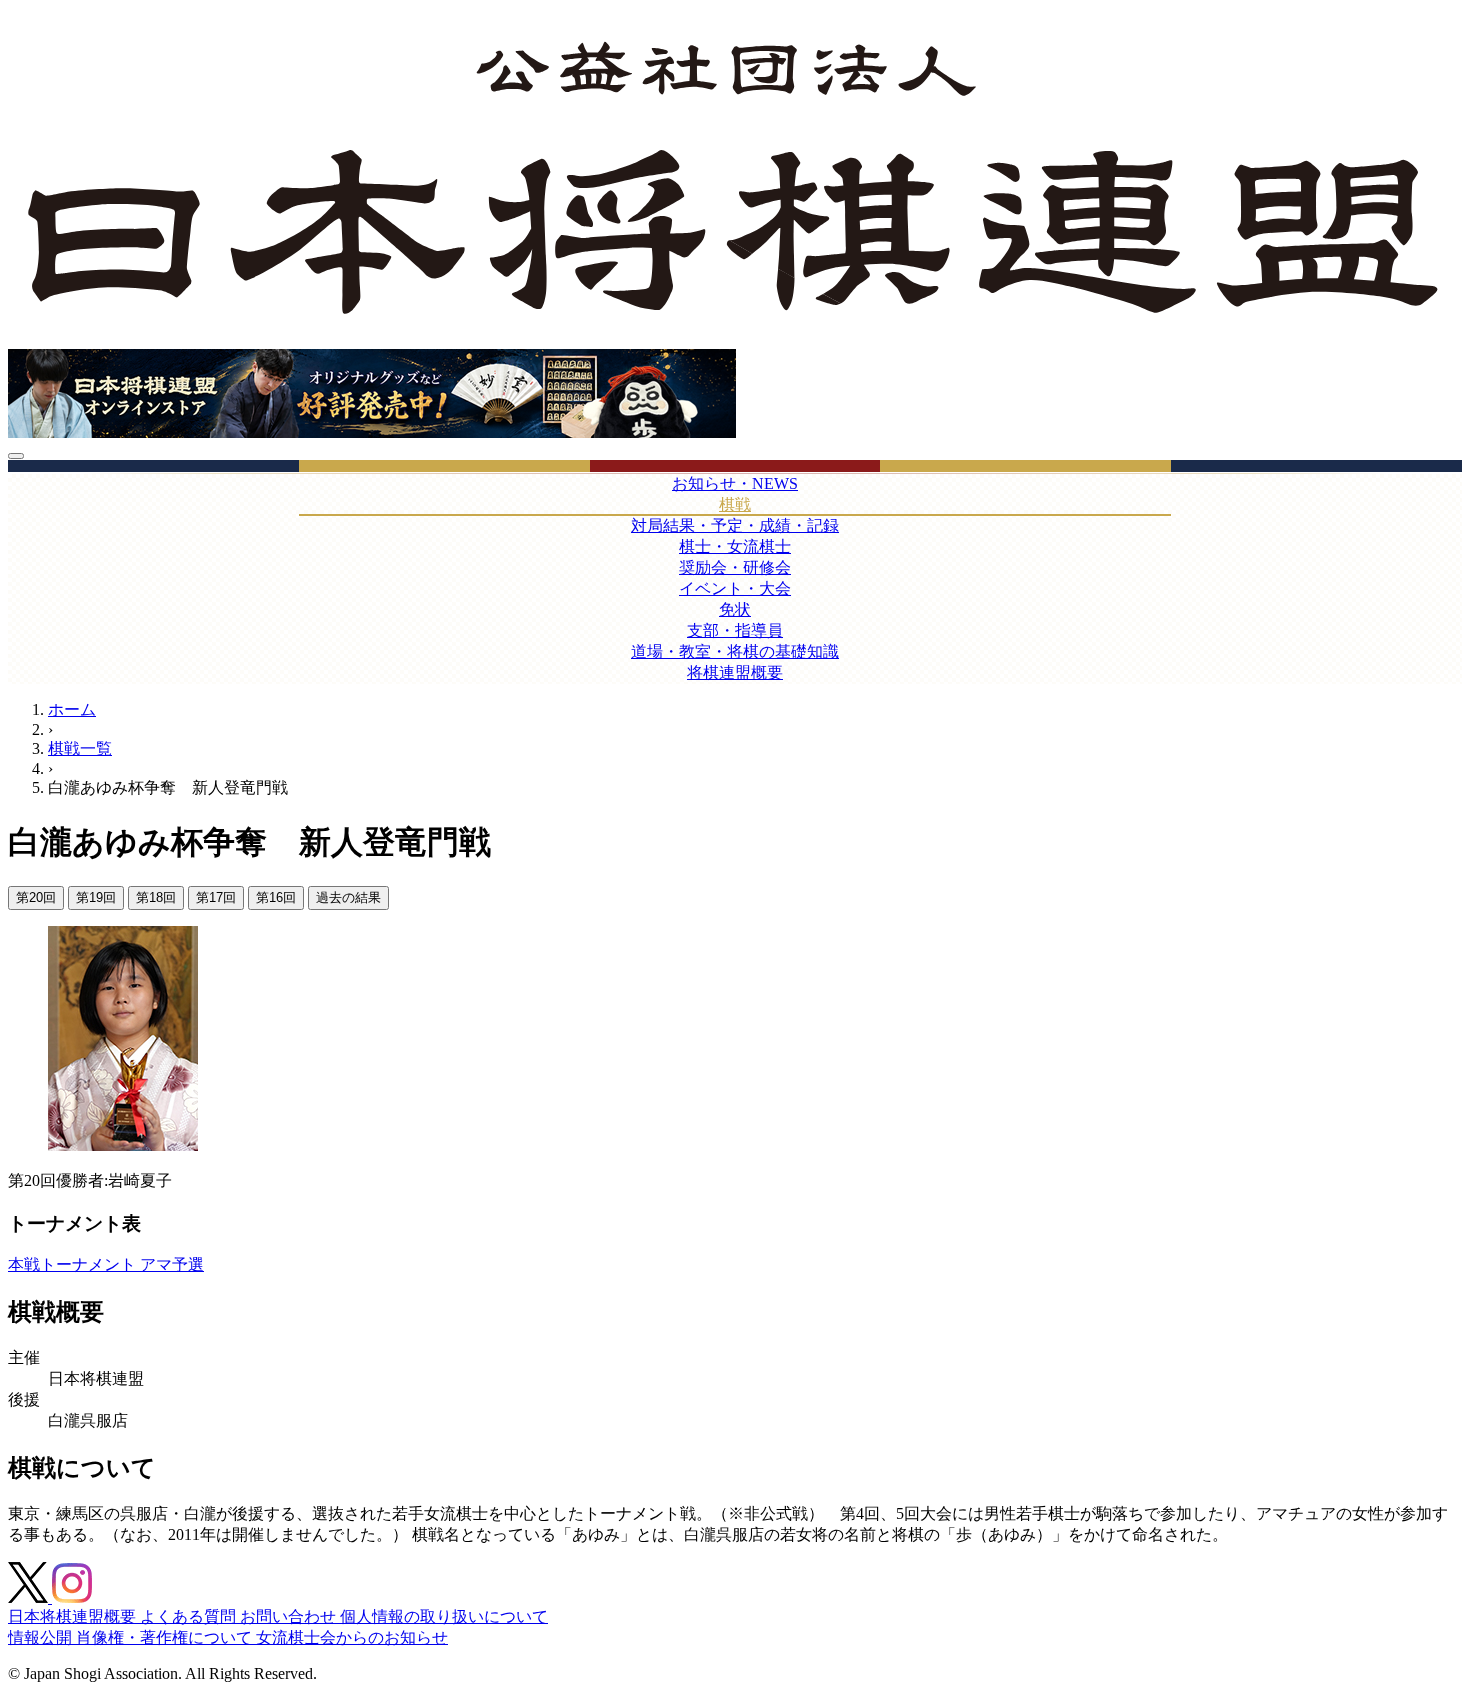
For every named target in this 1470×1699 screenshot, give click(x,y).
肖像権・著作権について (166, 1637)
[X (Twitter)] (30, 1597)
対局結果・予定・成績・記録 (735, 525)
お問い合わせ (290, 1616)
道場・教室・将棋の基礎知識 (735, 651)
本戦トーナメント (74, 1264)
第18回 (156, 897)
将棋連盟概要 (735, 672)
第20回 (36, 897)
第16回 (276, 897)
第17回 (216, 897)
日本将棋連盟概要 (74, 1616)
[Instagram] (72, 1597)
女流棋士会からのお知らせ (352, 1637)
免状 (735, 609)
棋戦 (735, 504)
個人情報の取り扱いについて (444, 1616)
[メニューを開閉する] (16, 456)
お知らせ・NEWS (735, 483)
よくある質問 (190, 1616)
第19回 (96, 897)
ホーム (72, 709)
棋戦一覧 (80, 748)
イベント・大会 (735, 588)
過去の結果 (348, 897)
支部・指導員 (735, 630)
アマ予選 (172, 1264)
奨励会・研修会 (735, 567)
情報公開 (42, 1637)
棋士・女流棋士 (735, 546)
